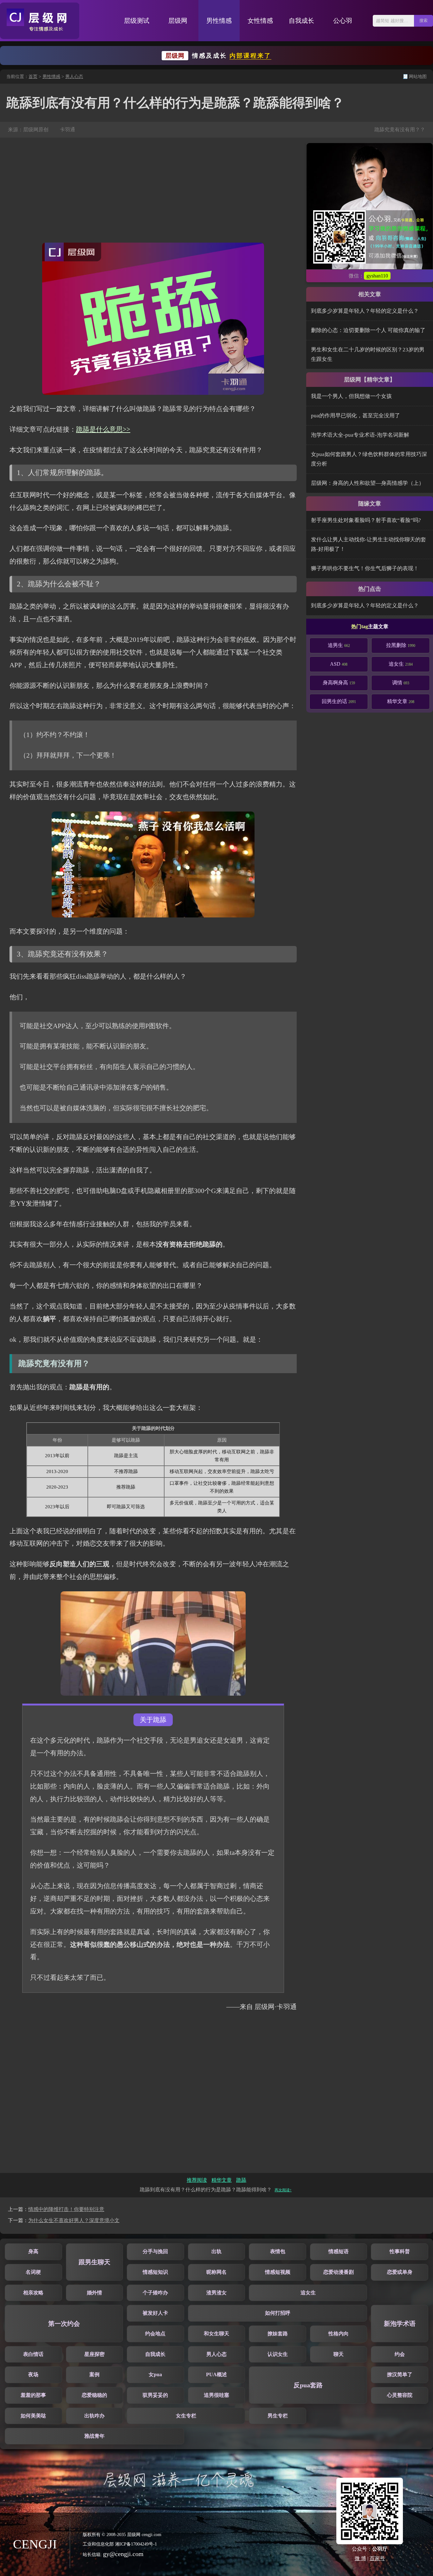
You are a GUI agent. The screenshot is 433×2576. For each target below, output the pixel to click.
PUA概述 (217, 2374)
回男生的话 (339, 701)
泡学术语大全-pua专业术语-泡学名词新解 (360, 435)
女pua (155, 2374)
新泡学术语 (400, 2324)
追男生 (339, 645)
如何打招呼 (278, 2313)
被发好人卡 (155, 2313)
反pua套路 (308, 2385)
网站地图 (418, 77)
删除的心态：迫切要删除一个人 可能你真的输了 (368, 330)
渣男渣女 (217, 2293)
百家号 (377, 2558)
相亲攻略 (33, 2293)
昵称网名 (217, 2272)
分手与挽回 (155, 2251)
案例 (94, 2374)
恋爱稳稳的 (94, 2395)
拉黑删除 (401, 645)
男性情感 (219, 21)
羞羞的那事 (33, 2395)
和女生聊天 (217, 2334)
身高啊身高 (339, 683)
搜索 (423, 20)
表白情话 (33, 2354)
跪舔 (241, 2180)
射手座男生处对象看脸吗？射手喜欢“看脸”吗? (366, 520)
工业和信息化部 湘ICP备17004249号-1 (120, 2544)
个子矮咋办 (155, 2293)
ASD (339, 664)
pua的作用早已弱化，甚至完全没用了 (355, 416)
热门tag (360, 626)
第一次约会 (64, 2324)
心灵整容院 (400, 2395)
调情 (401, 683)
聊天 (339, 2354)
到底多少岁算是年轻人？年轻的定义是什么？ (365, 311)
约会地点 (155, 2334)
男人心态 (74, 77)
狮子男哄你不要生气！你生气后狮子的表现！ (365, 568)
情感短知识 (155, 2272)
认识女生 (278, 2354)
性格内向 (339, 2334)
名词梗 (33, 2272)
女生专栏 (186, 2416)
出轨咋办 (94, 2416)
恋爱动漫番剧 (339, 2272)
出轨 (217, 2251)
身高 (33, 2251)
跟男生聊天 (94, 2262)
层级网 (178, 21)
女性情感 (260, 21)
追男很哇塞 (217, 2395)
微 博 (360, 2558)
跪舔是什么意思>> (103, 429)
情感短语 (339, 2251)
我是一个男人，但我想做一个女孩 (351, 396)
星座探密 (94, 2354)
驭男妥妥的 (155, 2395)
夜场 (33, 2374)
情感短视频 (278, 2272)
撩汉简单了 (400, 2374)
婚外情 (94, 2293)
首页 (33, 77)
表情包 (278, 2251)
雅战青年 (94, 2436)
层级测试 (137, 21)
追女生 (401, 664)
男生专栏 (278, 2416)
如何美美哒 (33, 2416)
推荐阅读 (197, 2180)
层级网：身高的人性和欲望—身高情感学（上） (368, 483)
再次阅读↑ (283, 2190)
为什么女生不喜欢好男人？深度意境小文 (74, 2220)
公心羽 (343, 21)
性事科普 (400, 2251)
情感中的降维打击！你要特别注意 (66, 2209)
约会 (400, 2354)
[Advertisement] (153, 190)
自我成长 (301, 21)
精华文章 (401, 701)
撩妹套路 (278, 2334)
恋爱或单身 (400, 2272)
